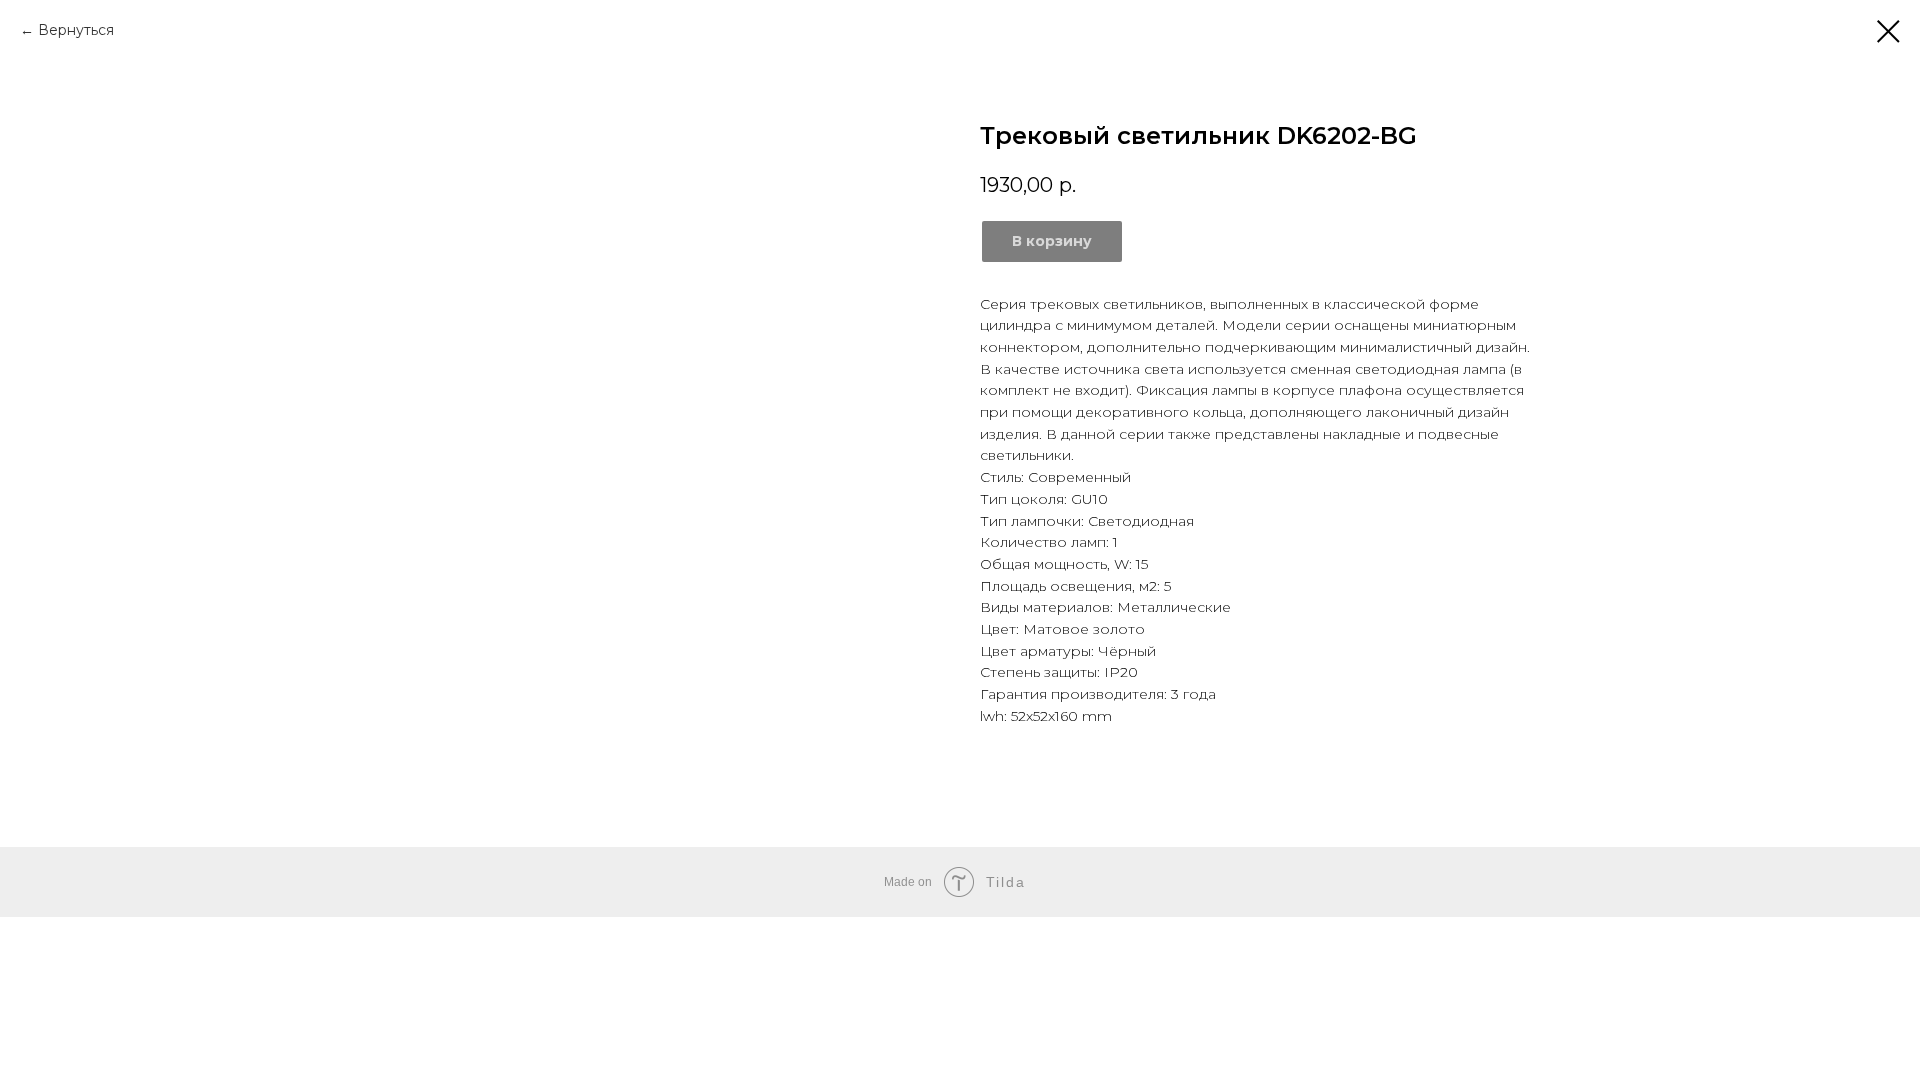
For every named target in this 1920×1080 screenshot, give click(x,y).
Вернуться (76, 30)
